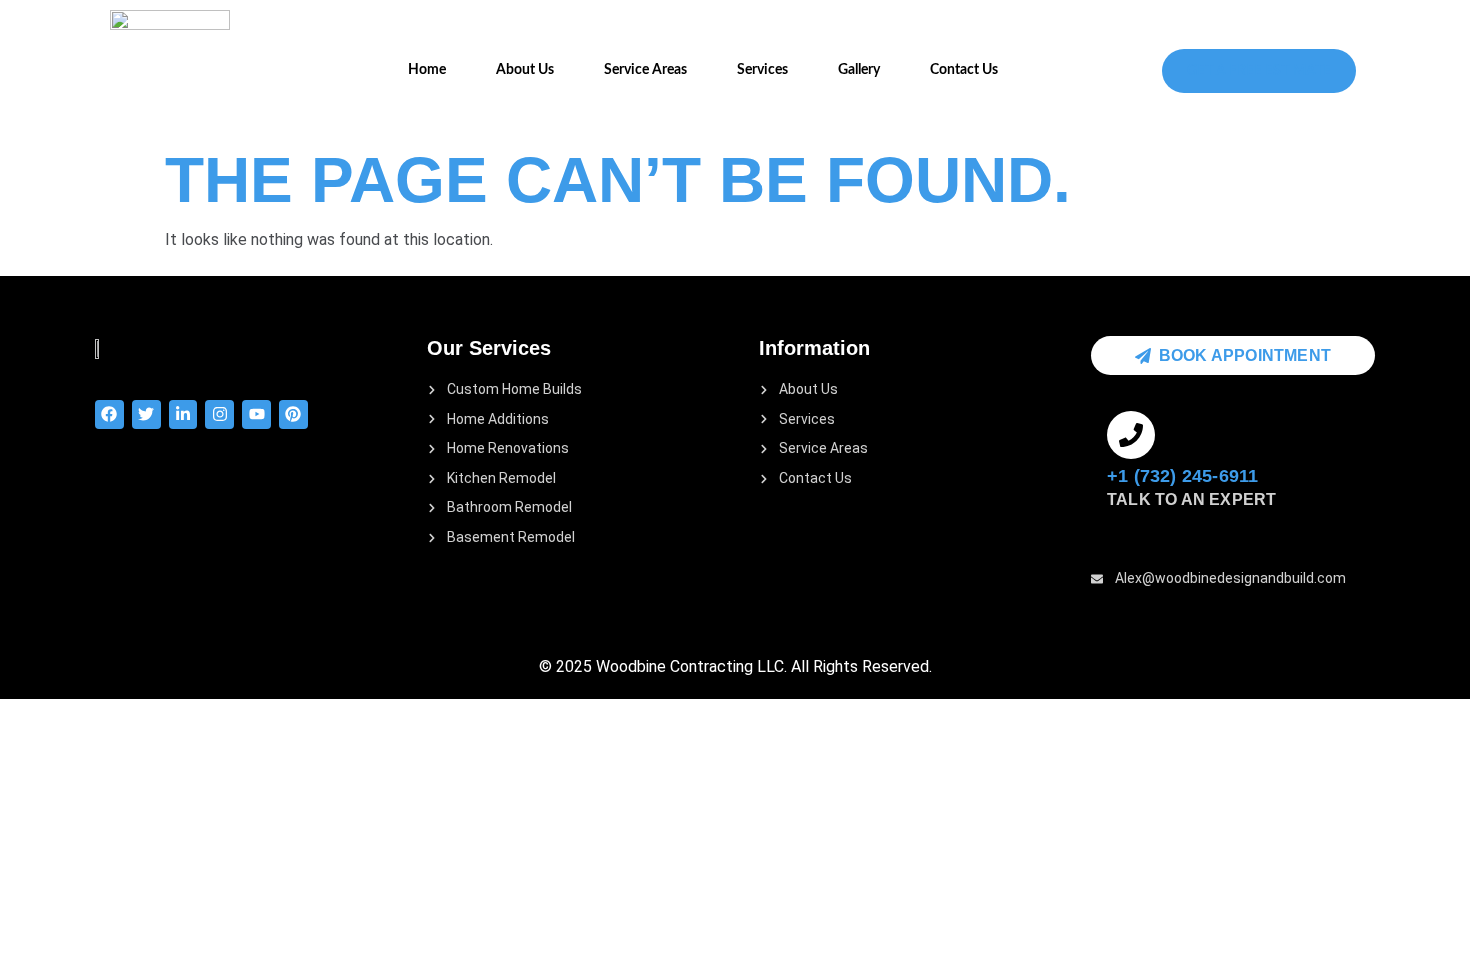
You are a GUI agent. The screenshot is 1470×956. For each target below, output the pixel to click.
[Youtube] (256, 414)
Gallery (859, 70)
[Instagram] (219, 414)
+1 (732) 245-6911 (1182, 476)
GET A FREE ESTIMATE (1259, 71)
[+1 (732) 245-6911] (1131, 435)
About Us (525, 70)
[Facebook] (109, 414)
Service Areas (645, 70)
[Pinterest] (293, 414)
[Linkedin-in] (183, 414)
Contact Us (964, 70)
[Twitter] (146, 414)
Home (427, 70)
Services (762, 70)
